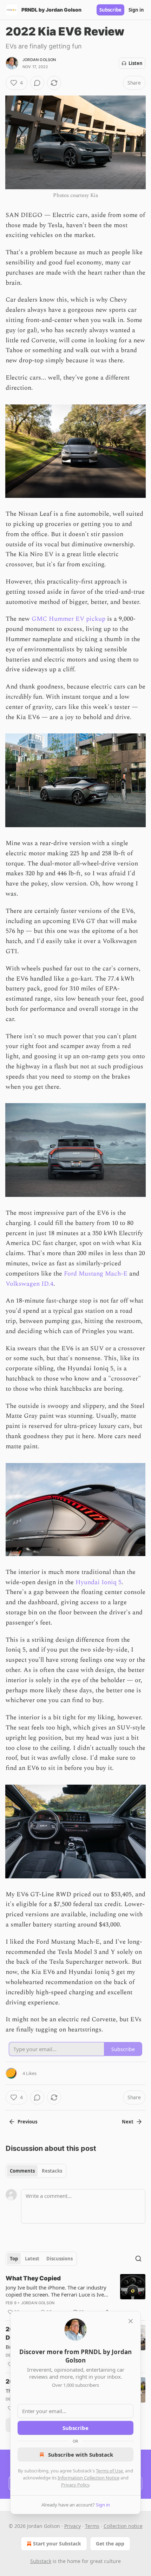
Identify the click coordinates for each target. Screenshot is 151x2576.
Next (128, 2122)
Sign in (136, 10)
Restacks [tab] (52, 2171)
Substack (41, 2561)
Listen (136, 63)
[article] (75, 2295)
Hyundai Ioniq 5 (99, 1582)
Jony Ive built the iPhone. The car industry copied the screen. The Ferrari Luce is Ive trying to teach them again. (56, 2291)
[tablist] (36, 2171)
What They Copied (33, 2278)
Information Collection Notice (88, 2478)
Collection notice (123, 2526)
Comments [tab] (22, 2171)
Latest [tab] (32, 2259)
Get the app (110, 2544)
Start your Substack (57, 2544)
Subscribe (110, 10)
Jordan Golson (39, 60)
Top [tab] (14, 2259)
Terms (92, 2526)
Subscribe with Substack (81, 2455)
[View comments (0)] (37, 83)
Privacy (73, 2526)
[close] (131, 2321)
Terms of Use (109, 2471)
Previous (27, 2122)
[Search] (138, 2259)
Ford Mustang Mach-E (96, 1274)
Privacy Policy (75, 2485)
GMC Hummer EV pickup (68, 619)
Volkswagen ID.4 (29, 1284)
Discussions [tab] (60, 2259)
